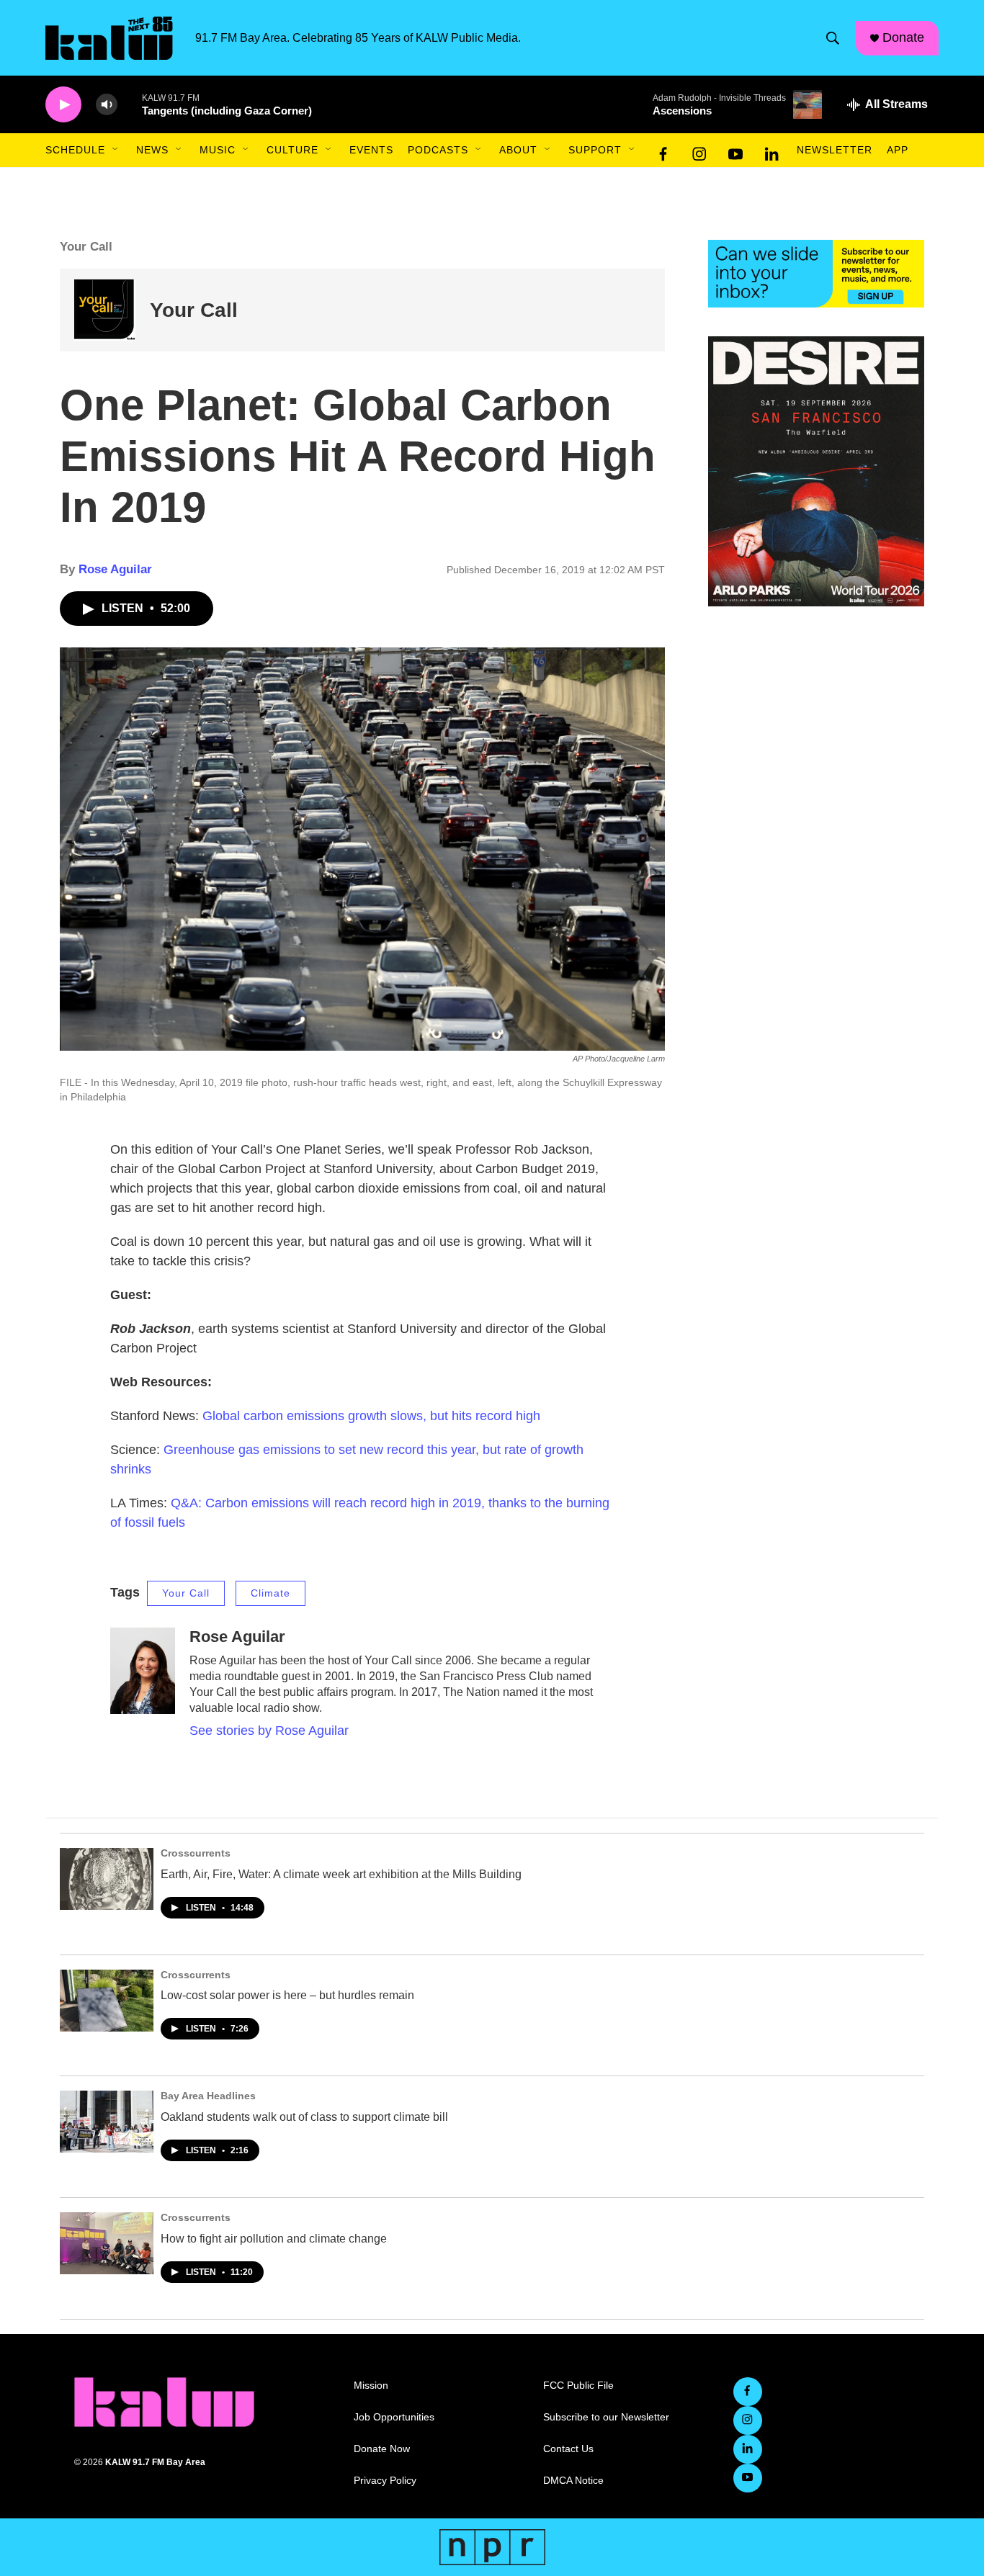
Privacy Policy (385, 2481)
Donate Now (382, 2449)
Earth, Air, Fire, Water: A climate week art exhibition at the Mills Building (341, 1874)
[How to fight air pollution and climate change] (107, 2243)
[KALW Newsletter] (816, 274)
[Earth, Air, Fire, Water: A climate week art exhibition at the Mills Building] (107, 1879)
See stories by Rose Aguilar (269, 1731)
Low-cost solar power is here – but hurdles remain (287, 1995)
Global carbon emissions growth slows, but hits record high (371, 1416)
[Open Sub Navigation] (116, 150)
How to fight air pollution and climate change (274, 2239)
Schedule (75, 150)
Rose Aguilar (115, 569)
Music (218, 150)
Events (371, 150)
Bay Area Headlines (208, 2096)
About (518, 150)
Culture (292, 150)
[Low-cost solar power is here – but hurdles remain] (107, 2001)
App (898, 150)
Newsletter (835, 150)
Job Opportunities (394, 2417)
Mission (371, 2386)
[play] (63, 105)
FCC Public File (578, 2386)
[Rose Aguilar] (143, 1671)
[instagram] (699, 151)
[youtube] (735, 151)
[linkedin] (771, 151)
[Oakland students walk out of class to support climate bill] (107, 2122)
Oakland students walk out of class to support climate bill (304, 2117)
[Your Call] (105, 310)
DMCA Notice (573, 2481)
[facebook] (663, 151)
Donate (903, 37)
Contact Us (568, 2449)
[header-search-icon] (833, 38)
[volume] (107, 105)
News (152, 150)
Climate (270, 1593)
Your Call (194, 310)
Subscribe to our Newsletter (606, 2417)
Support (595, 150)
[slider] (130, 104)
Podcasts (438, 150)
